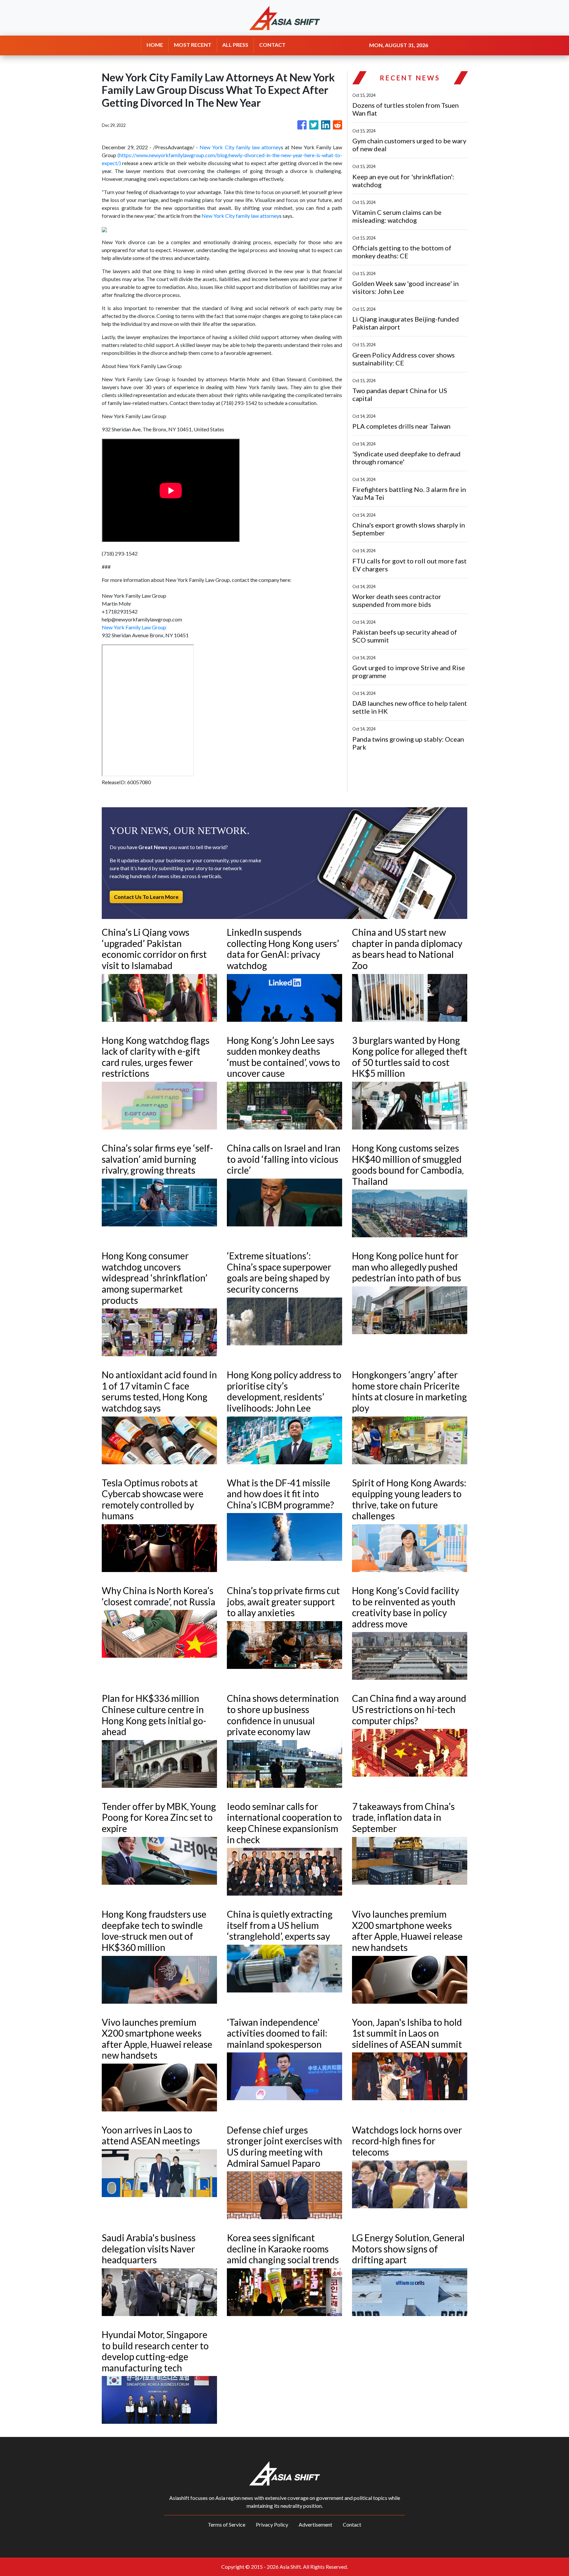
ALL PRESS (235, 45)
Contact (352, 2524)
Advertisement (315, 2524)
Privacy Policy (272, 2524)
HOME (155, 45)
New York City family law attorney (240, 147)
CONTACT (272, 45)
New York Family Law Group (134, 627)
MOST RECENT (193, 45)
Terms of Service (227, 2524)
